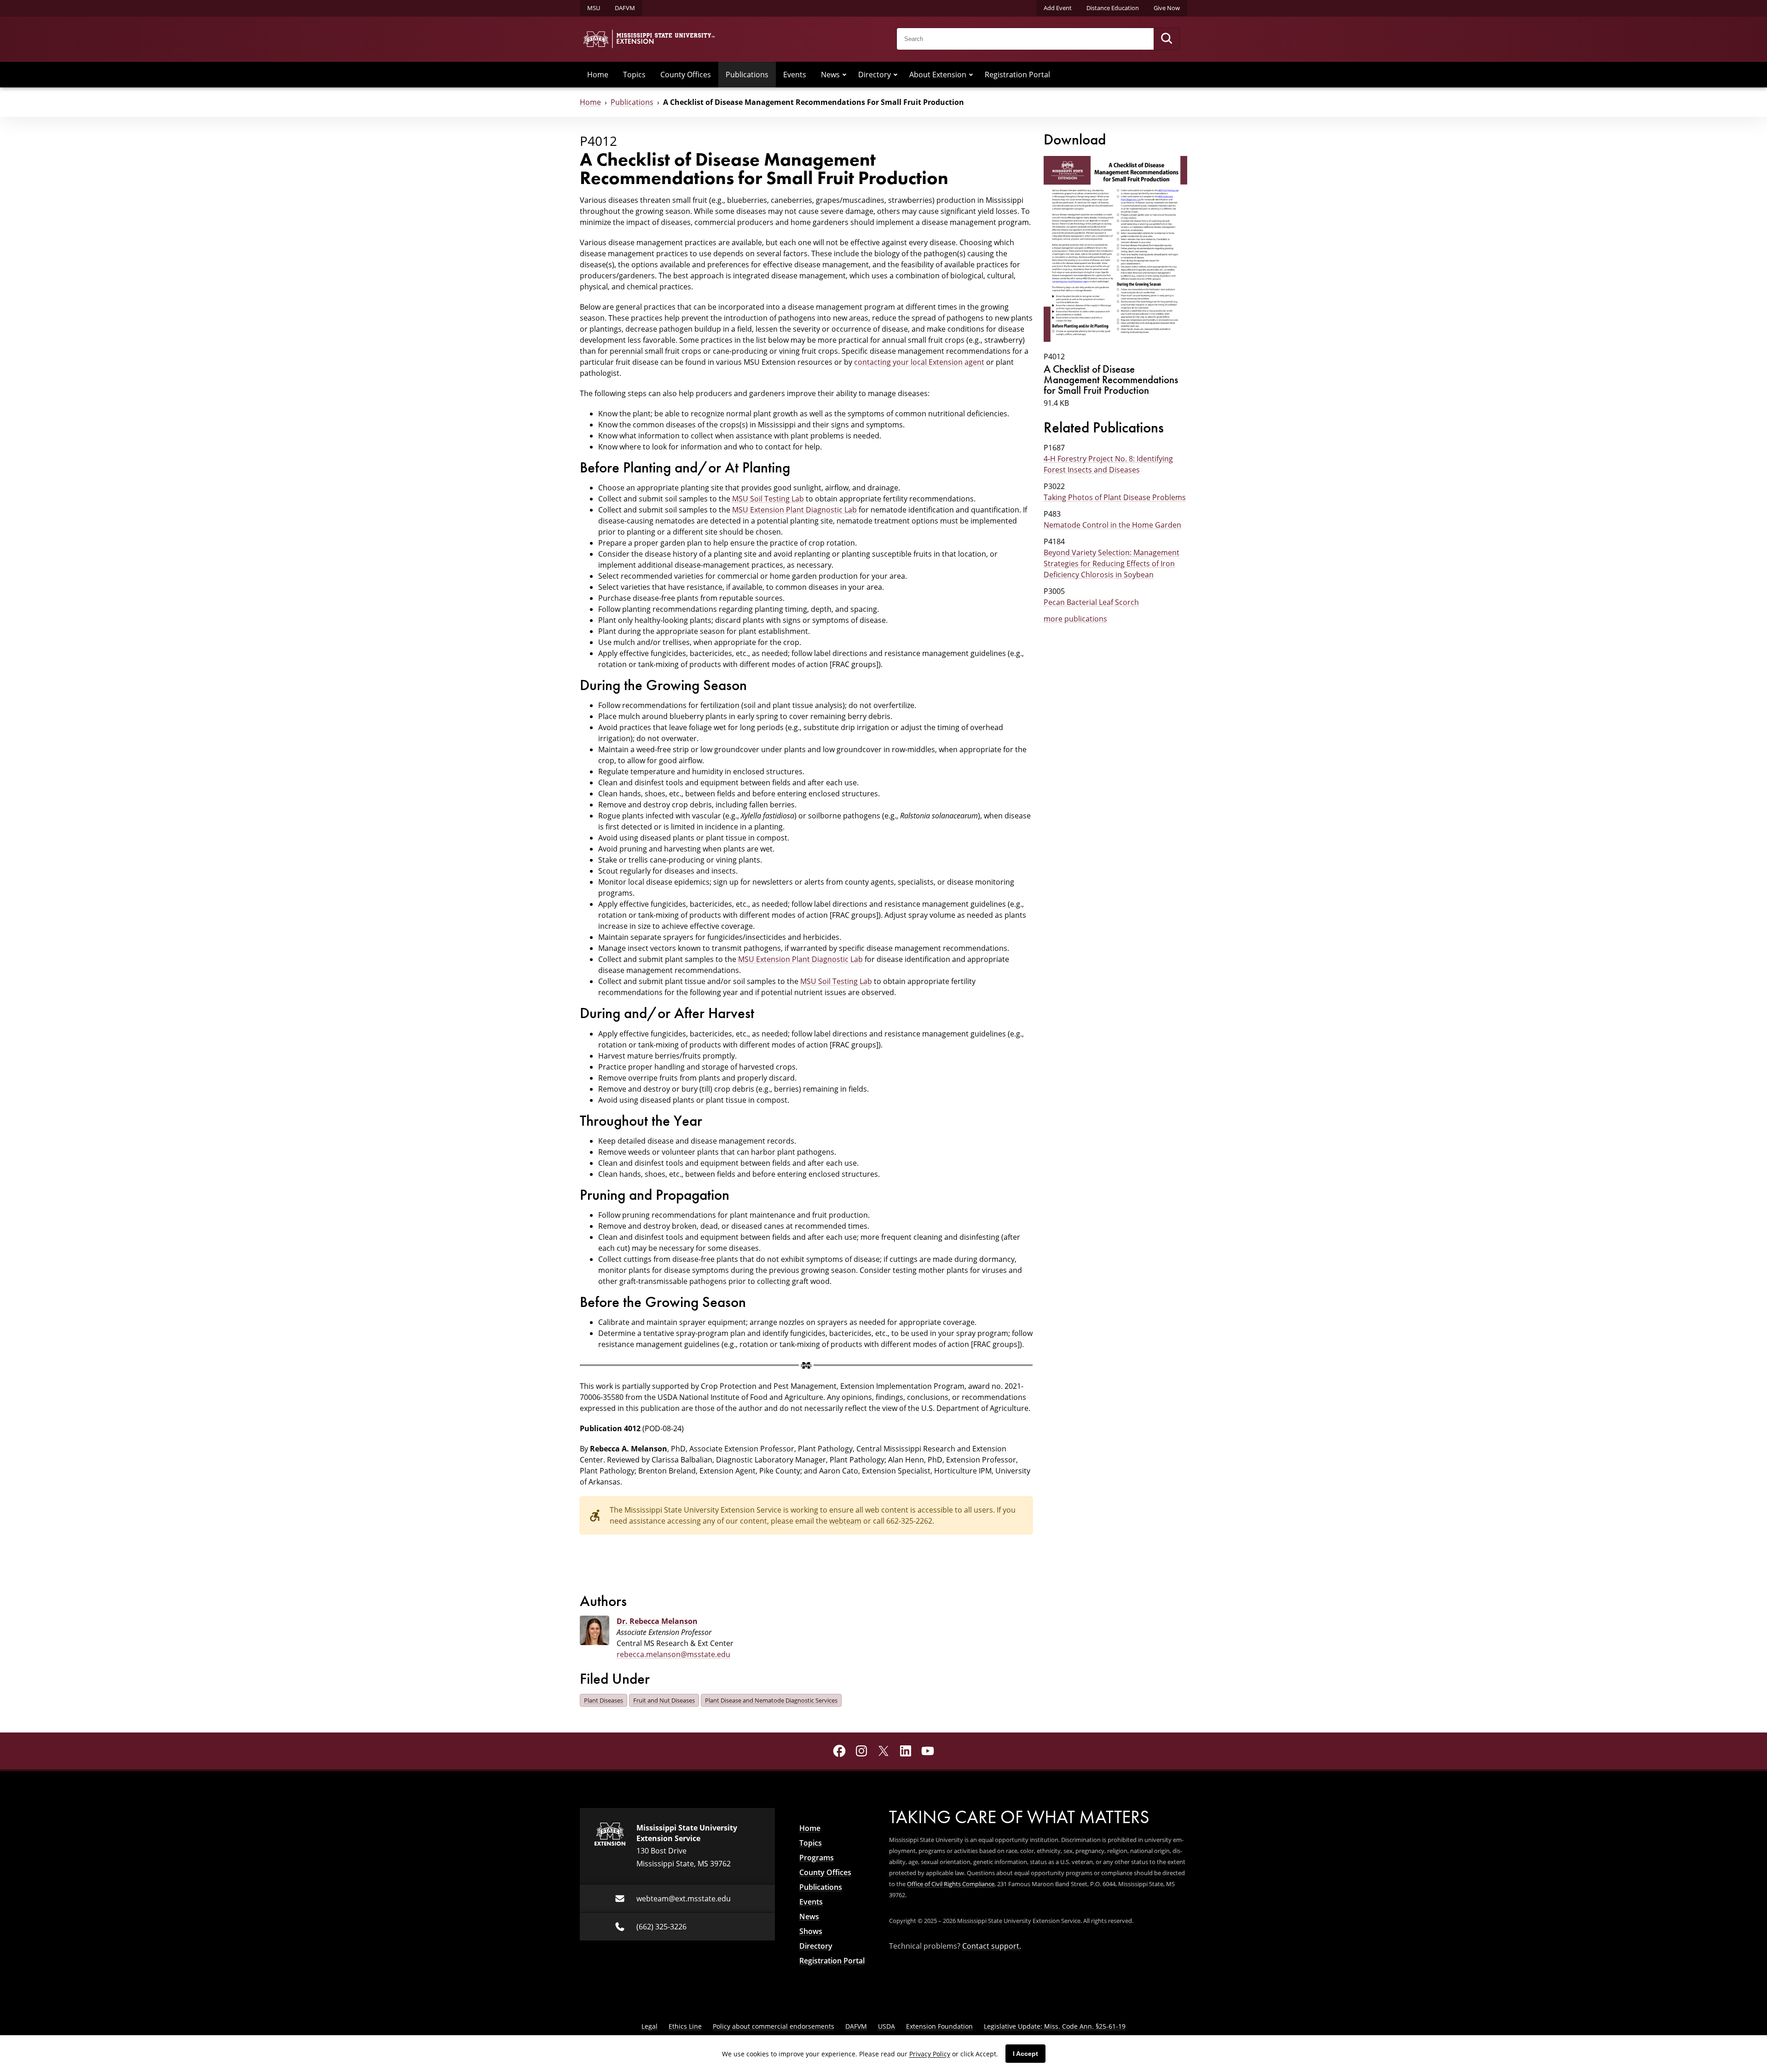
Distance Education (1113, 8)
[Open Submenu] (844, 75)
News (830, 74)
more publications (1075, 619)
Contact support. (992, 1946)
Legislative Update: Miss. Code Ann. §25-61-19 (1055, 2026)
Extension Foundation (939, 2026)
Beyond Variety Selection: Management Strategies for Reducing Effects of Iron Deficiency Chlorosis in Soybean (1112, 563)
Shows (811, 1931)
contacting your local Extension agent (919, 362)
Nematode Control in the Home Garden (1112, 525)
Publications (747, 74)
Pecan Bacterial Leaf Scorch (1091, 602)
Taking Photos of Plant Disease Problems (1115, 497)
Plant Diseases (603, 1700)
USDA (886, 2026)
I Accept (1025, 2054)
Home (598, 74)
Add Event (1058, 8)
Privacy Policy (930, 2054)
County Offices (686, 74)
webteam (845, 1521)
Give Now (1167, 8)
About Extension (938, 74)
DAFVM (625, 8)
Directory (875, 74)
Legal (650, 2026)
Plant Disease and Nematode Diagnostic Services (771, 1700)
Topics (634, 74)
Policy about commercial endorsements (774, 2026)
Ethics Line (685, 2026)
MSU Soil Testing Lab (768, 498)
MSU (594, 8)
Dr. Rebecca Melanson (657, 1621)
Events (795, 74)
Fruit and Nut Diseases (664, 1700)
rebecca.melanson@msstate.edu (673, 1654)
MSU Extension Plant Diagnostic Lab (794, 509)
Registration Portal (1017, 74)
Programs (817, 1858)
